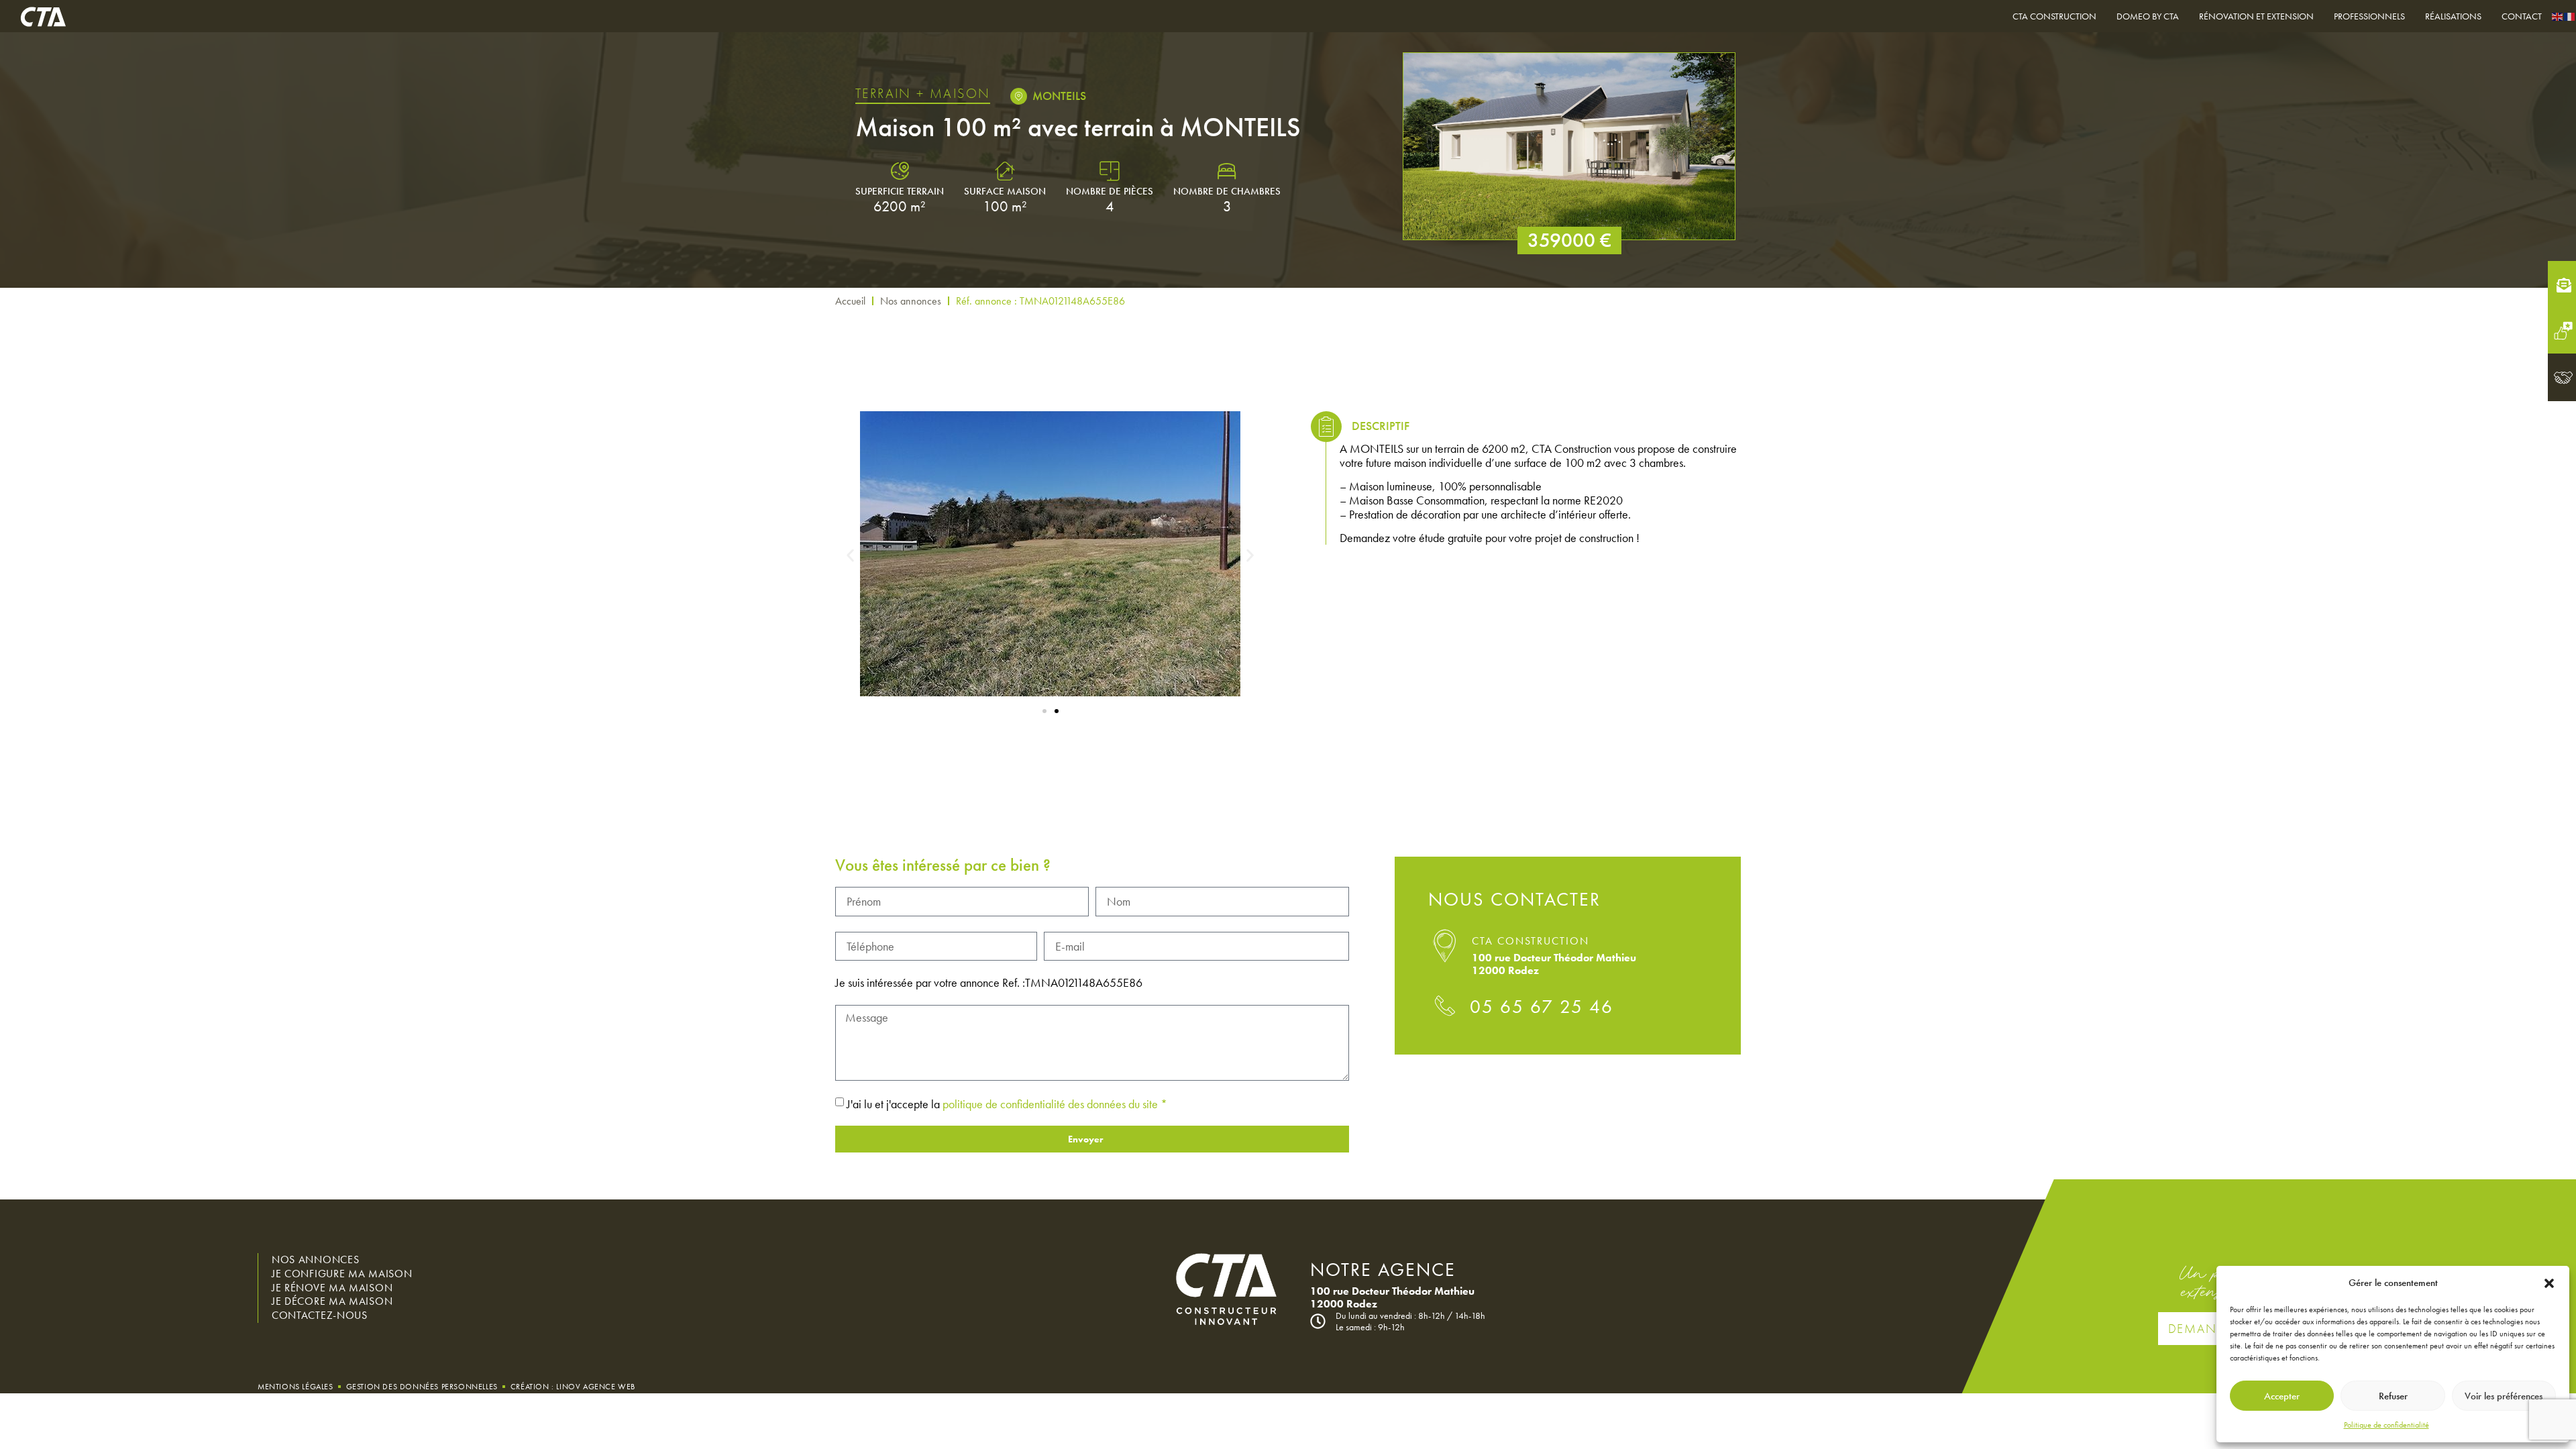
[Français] (2570, 16)
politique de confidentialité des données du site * (1055, 1104)
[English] (2558, 16)
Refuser (2393, 1396)
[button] (2549, 1283)
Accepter (2282, 1396)
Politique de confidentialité (2386, 1425)
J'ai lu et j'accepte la (1007, 1104)
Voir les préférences (2504, 1396)
